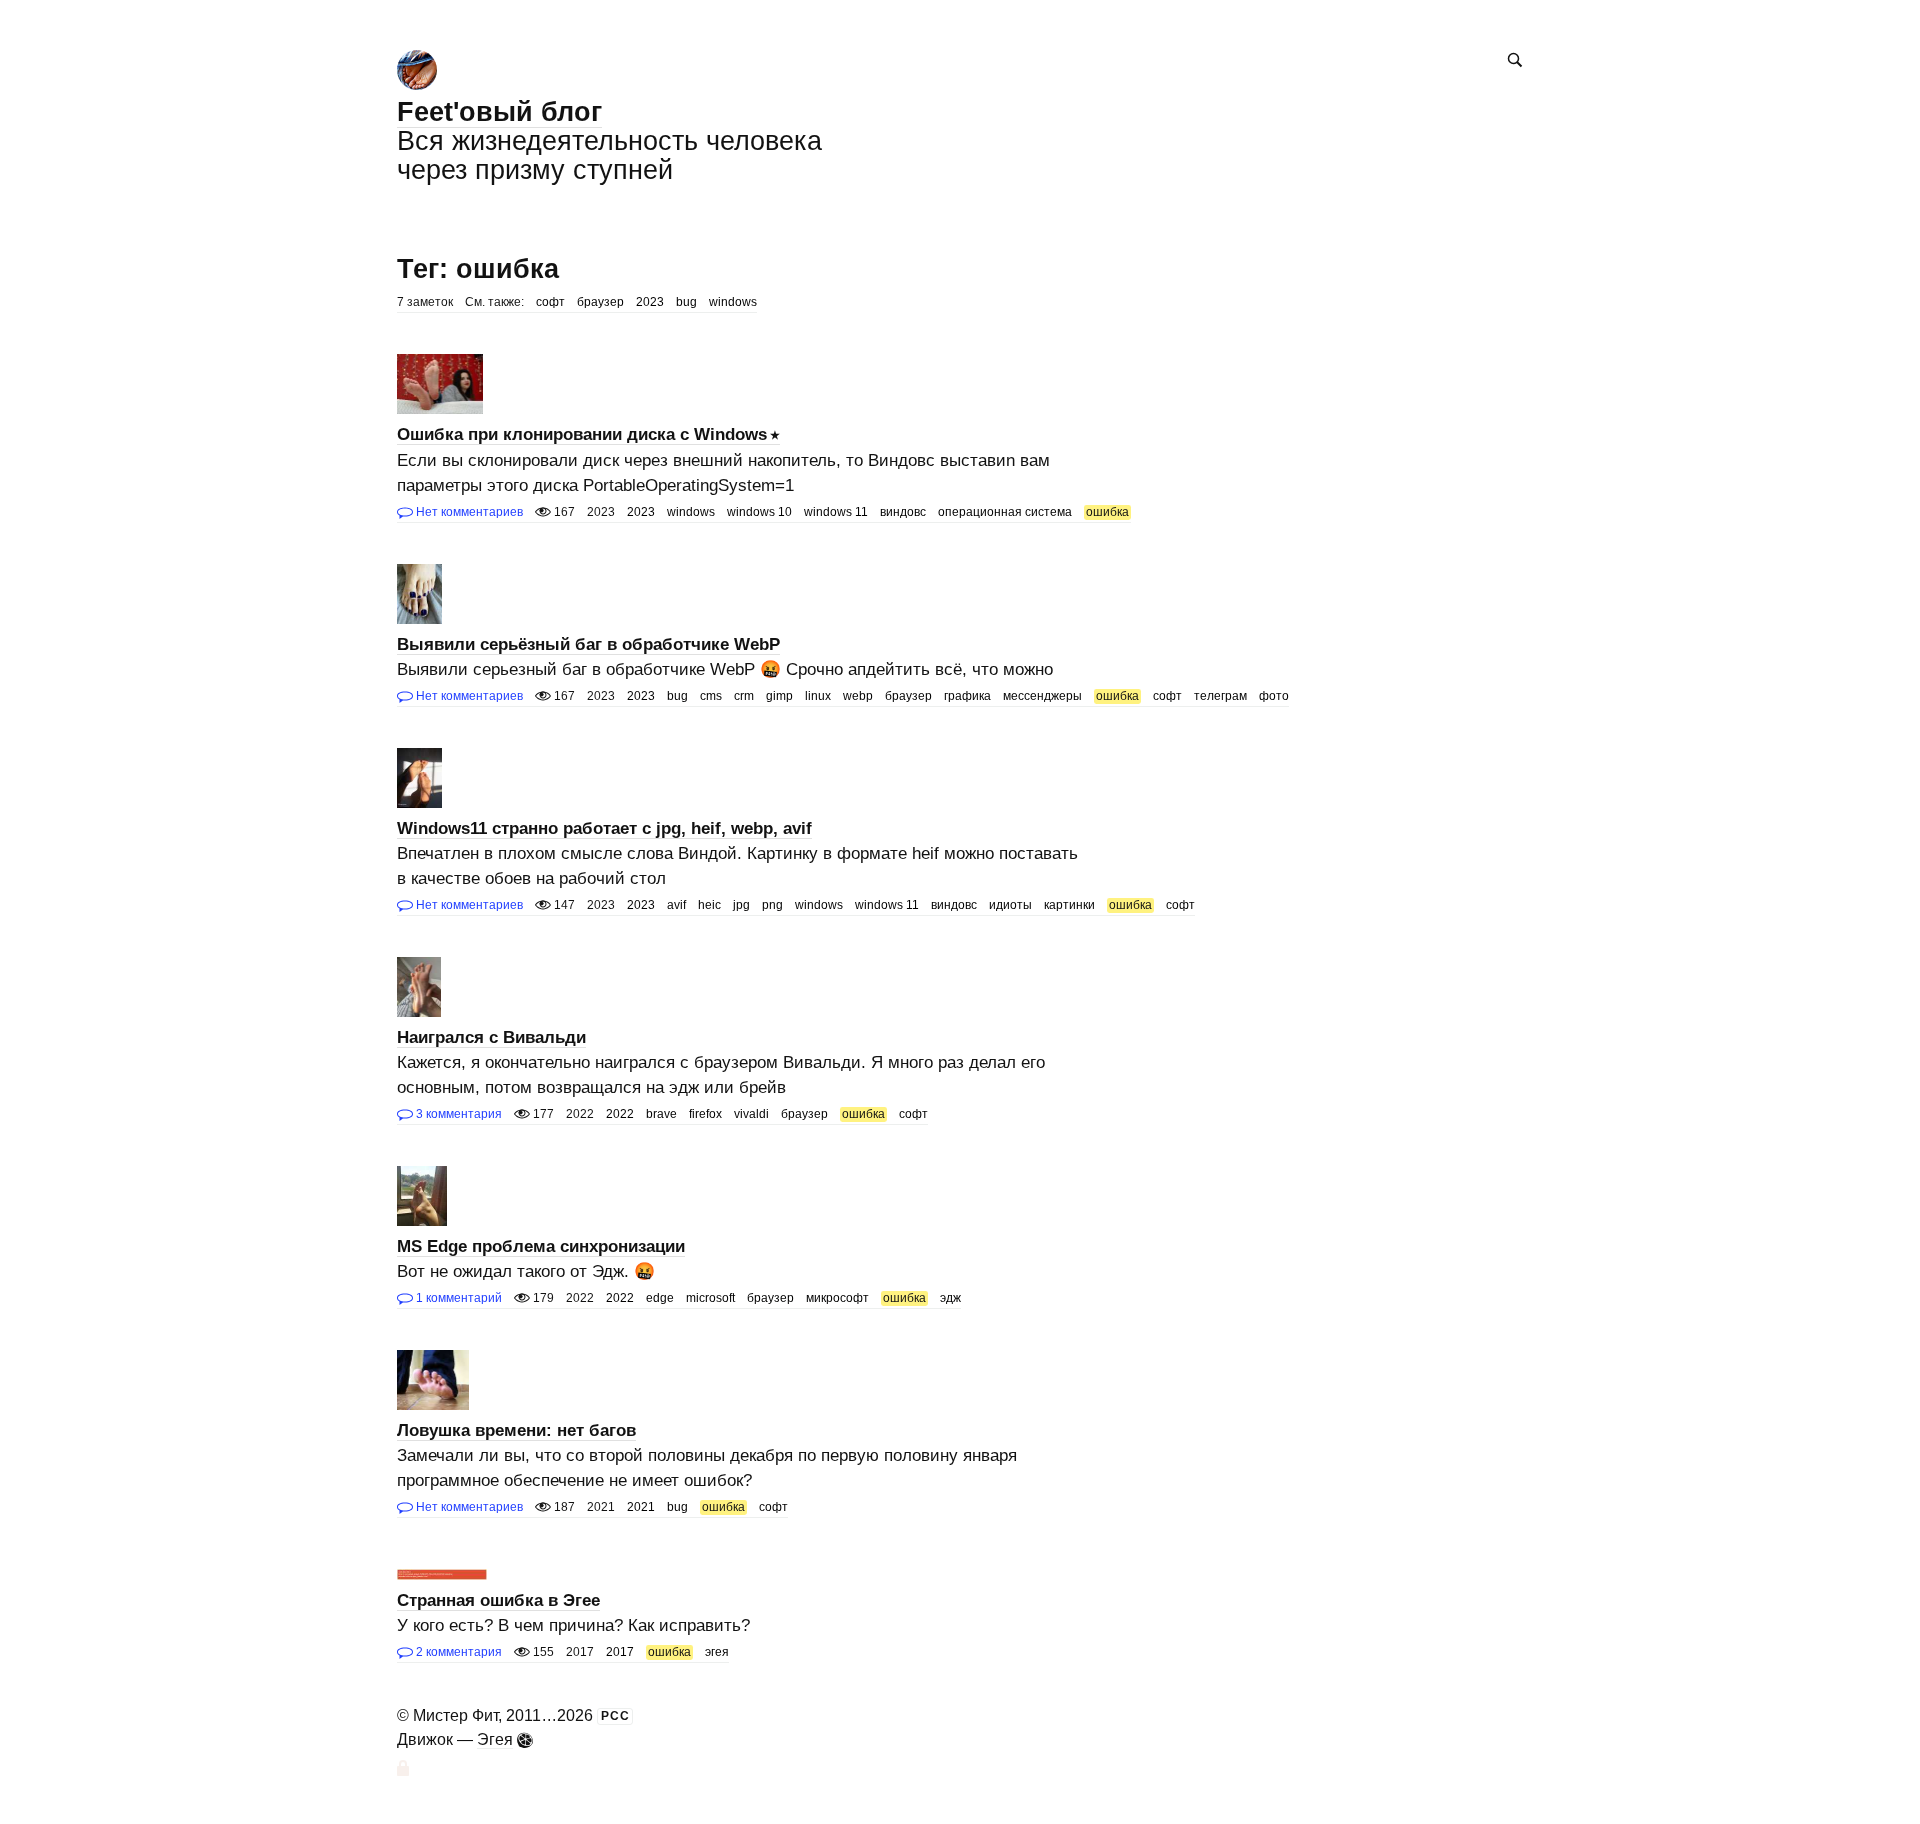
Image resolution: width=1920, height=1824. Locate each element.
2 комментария (457, 1652)
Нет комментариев (468, 512)
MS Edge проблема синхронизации (541, 1246)
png (772, 905)
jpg (741, 905)
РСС (615, 1716)
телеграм (1220, 696)
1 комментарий (457, 1298)
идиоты (1010, 905)
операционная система (1005, 512)
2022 (620, 1114)
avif (676, 905)
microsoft (710, 1298)
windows (733, 302)
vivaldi (751, 1114)
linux (818, 696)
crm (744, 696)
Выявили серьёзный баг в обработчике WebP (588, 644)
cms (711, 696)
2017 (620, 1652)
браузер (600, 302)
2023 (650, 302)
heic (709, 905)
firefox (705, 1114)
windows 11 (836, 512)
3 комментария (457, 1114)
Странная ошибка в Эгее (498, 1600)
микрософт (837, 1298)
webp (858, 696)
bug (686, 302)
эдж (950, 1298)
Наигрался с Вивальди (491, 1037)
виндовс (903, 512)
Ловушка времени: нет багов (516, 1430)
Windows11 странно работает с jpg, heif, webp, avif (604, 828)
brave (661, 1114)
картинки (1069, 905)
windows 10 (759, 512)
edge (660, 1298)
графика (967, 696)
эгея (717, 1652)
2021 (641, 1507)
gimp (779, 696)
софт (550, 302)
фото (1274, 696)
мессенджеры (1042, 696)
